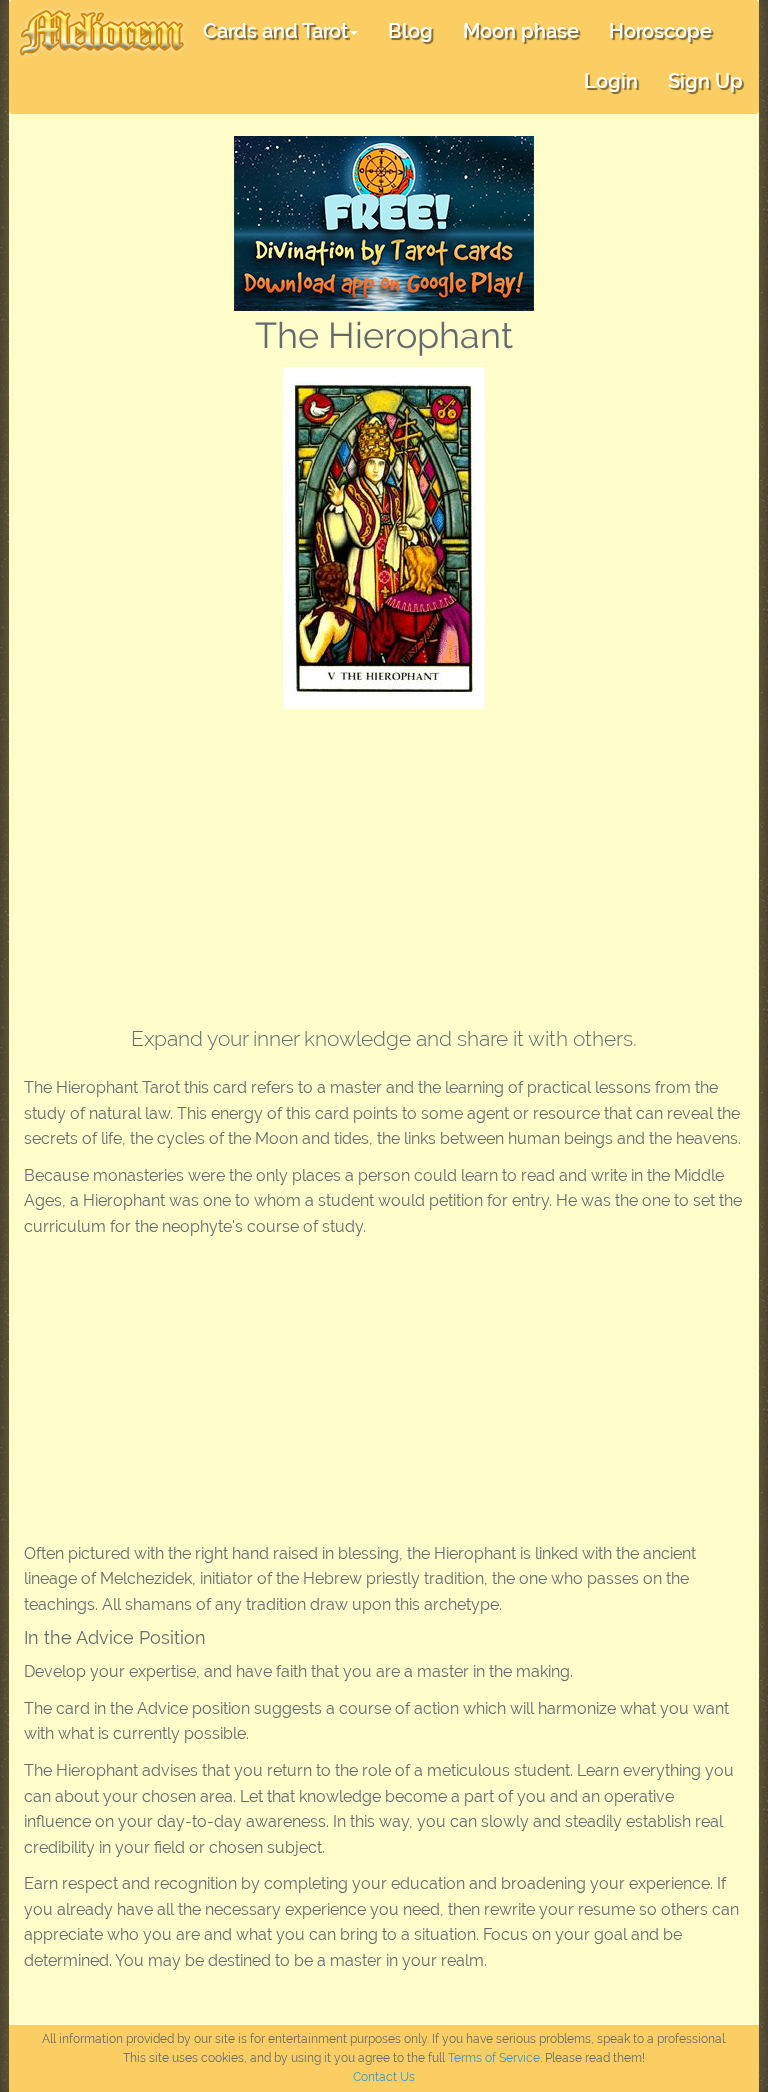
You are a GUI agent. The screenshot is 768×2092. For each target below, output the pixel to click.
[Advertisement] (384, 859)
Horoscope (660, 31)
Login (611, 81)
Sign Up (705, 81)
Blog (410, 31)
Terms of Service (494, 2058)
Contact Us (384, 2077)
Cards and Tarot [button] (275, 31)
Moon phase (521, 31)
